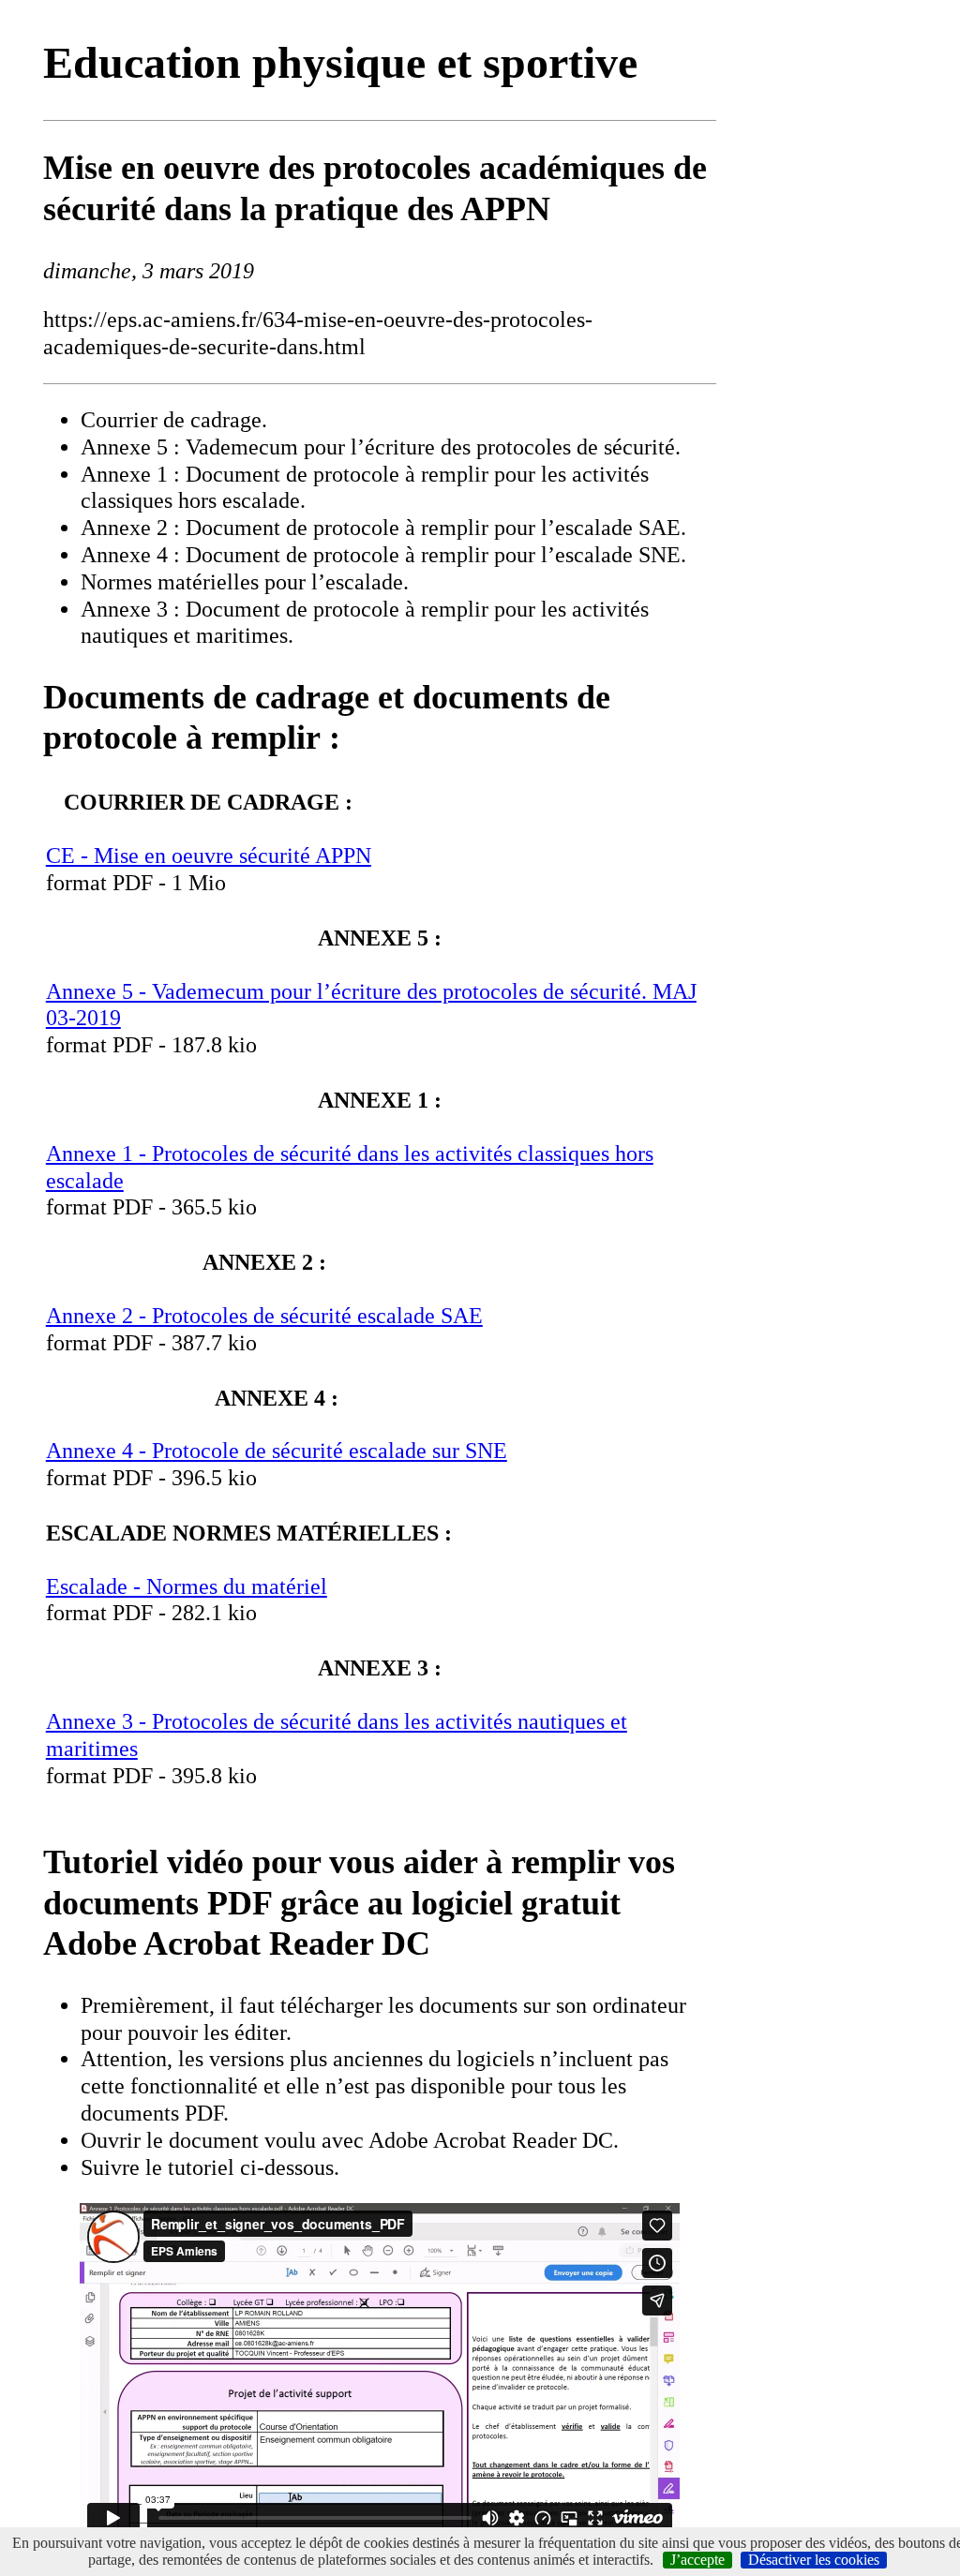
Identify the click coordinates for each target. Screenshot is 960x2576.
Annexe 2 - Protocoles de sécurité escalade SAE (264, 1316)
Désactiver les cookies (814, 2560)
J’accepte (697, 2560)
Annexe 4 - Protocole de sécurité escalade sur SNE (277, 1451)
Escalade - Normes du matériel (187, 1586)
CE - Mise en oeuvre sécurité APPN (209, 856)
